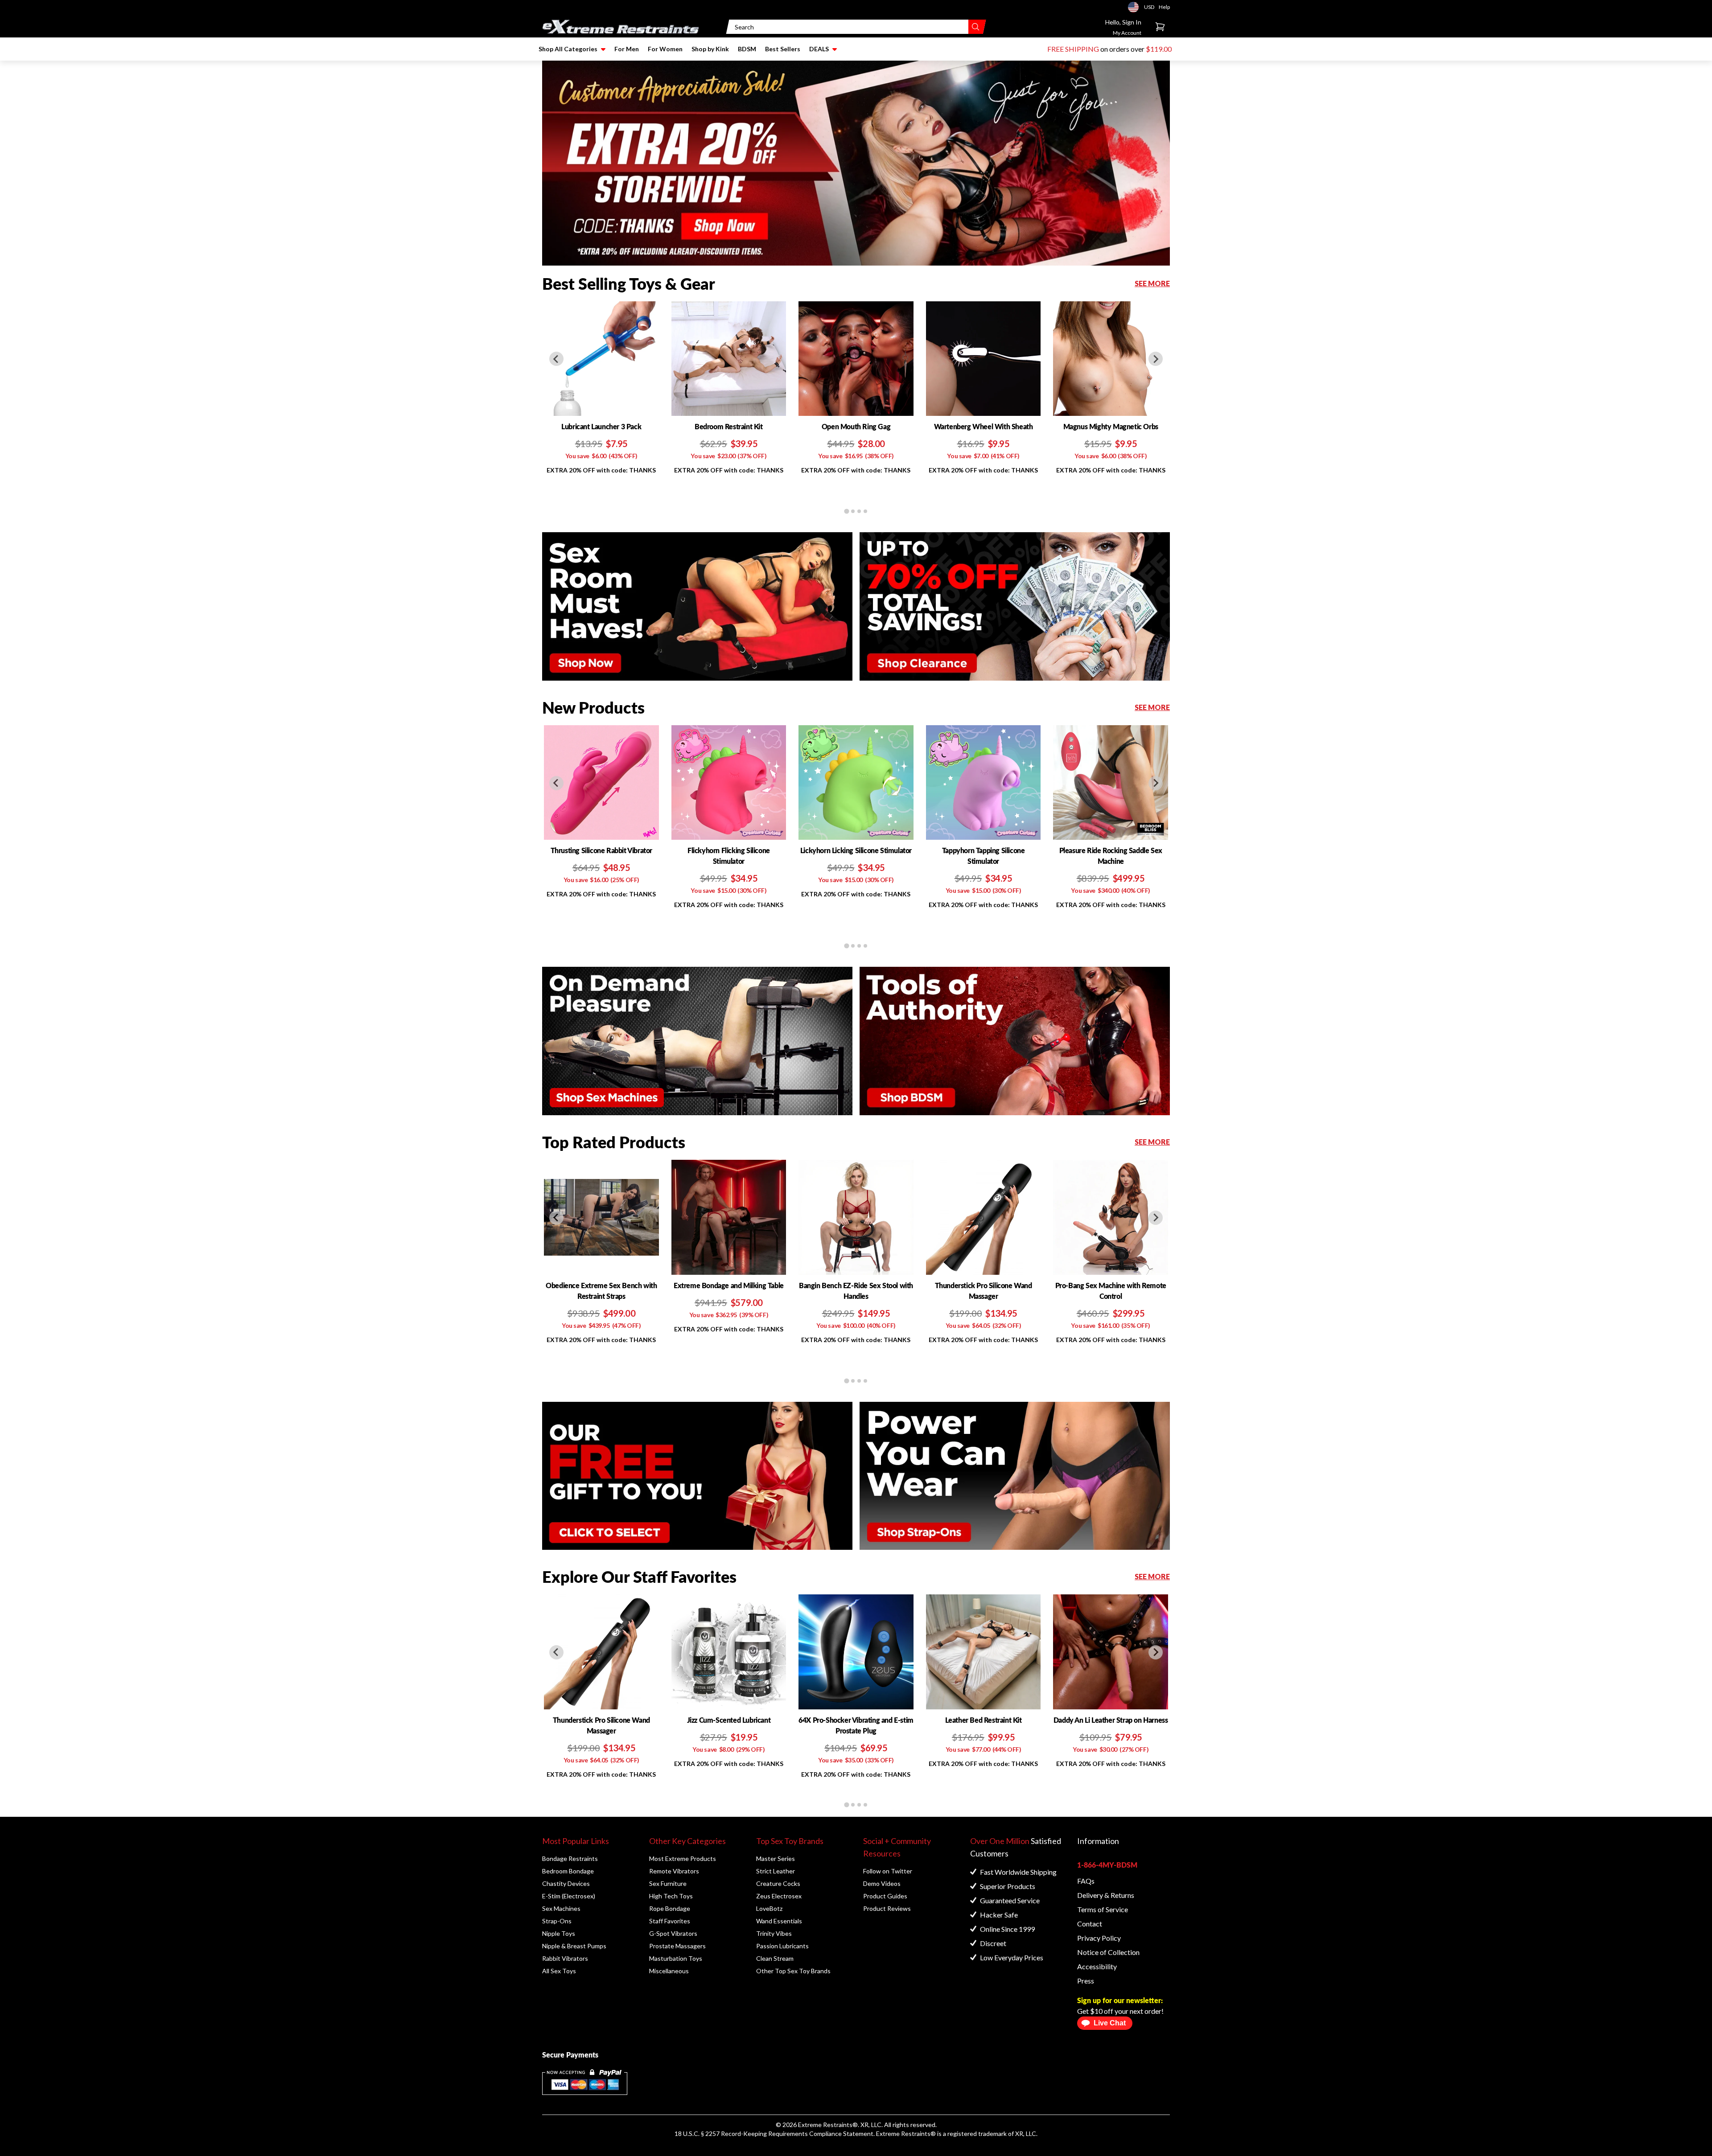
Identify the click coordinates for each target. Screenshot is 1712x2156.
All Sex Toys (559, 1971)
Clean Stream (775, 1958)
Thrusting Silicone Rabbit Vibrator (601, 850)
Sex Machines (561, 1908)
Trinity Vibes (774, 1933)
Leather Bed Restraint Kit (984, 1720)
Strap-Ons (557, 1921)
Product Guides (885, 1896)
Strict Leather (776, 1871)
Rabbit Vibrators (565, 1958)
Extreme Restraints (825, 2125)
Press (1086, 1981)
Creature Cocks (778, 1883)
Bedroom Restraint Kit (729, 426)
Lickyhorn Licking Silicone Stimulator (856, 850)
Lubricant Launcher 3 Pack (601, 426)
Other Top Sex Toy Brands (793, 1971)
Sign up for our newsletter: (1120, 2000)
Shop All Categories (568, 49)
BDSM (747, 49)
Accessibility (1097, 1966)
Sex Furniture (668, 1883)
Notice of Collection (1108, 1952)
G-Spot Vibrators (673, 1933)
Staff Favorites (670, 1921)
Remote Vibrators (674, 1871)
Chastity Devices (566, 1883)
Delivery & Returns (1106, 1895)
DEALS (819, 49)
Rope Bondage (670, 1908)
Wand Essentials (779, 1921)
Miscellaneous (669, 1971)
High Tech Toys (671, 1896)
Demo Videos (882, 1883)
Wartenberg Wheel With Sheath (984, 426)
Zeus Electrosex (779, 1896)
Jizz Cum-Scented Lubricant (729, 1720)
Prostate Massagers (677, 1946)
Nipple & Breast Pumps (574, 1946)
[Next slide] (1156, 359)
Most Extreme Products (683, 1858)
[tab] (846, 511)
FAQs (1086, 1881)
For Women (665, 49)
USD (1136, 7)
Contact (1090, 1924)
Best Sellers (783, 49)
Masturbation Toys (676, 1958)
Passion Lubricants (782, 1946)
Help (1164, 7)
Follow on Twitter (888, 1871)
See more (1152, 283)
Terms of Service (1103, 1909)
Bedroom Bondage (568, 1871)
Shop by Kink (710, 49)
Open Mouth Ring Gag (856, 426)
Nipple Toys (559, 1933)
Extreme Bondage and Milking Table (729, 1285)
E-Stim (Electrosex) (569, 1896)
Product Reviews (887, 1908)
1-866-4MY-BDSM (1107, 1865)
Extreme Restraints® (906, 2133)
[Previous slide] (556, 359)
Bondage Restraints (570, 1858)
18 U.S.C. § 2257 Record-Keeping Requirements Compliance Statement (774, 2133)
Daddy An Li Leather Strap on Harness (1111, 1720)
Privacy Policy (1099, 1938)
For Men (627, 49)
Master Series (776, 1858)
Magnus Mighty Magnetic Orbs (1111, 426)
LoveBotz (769, 1908)
